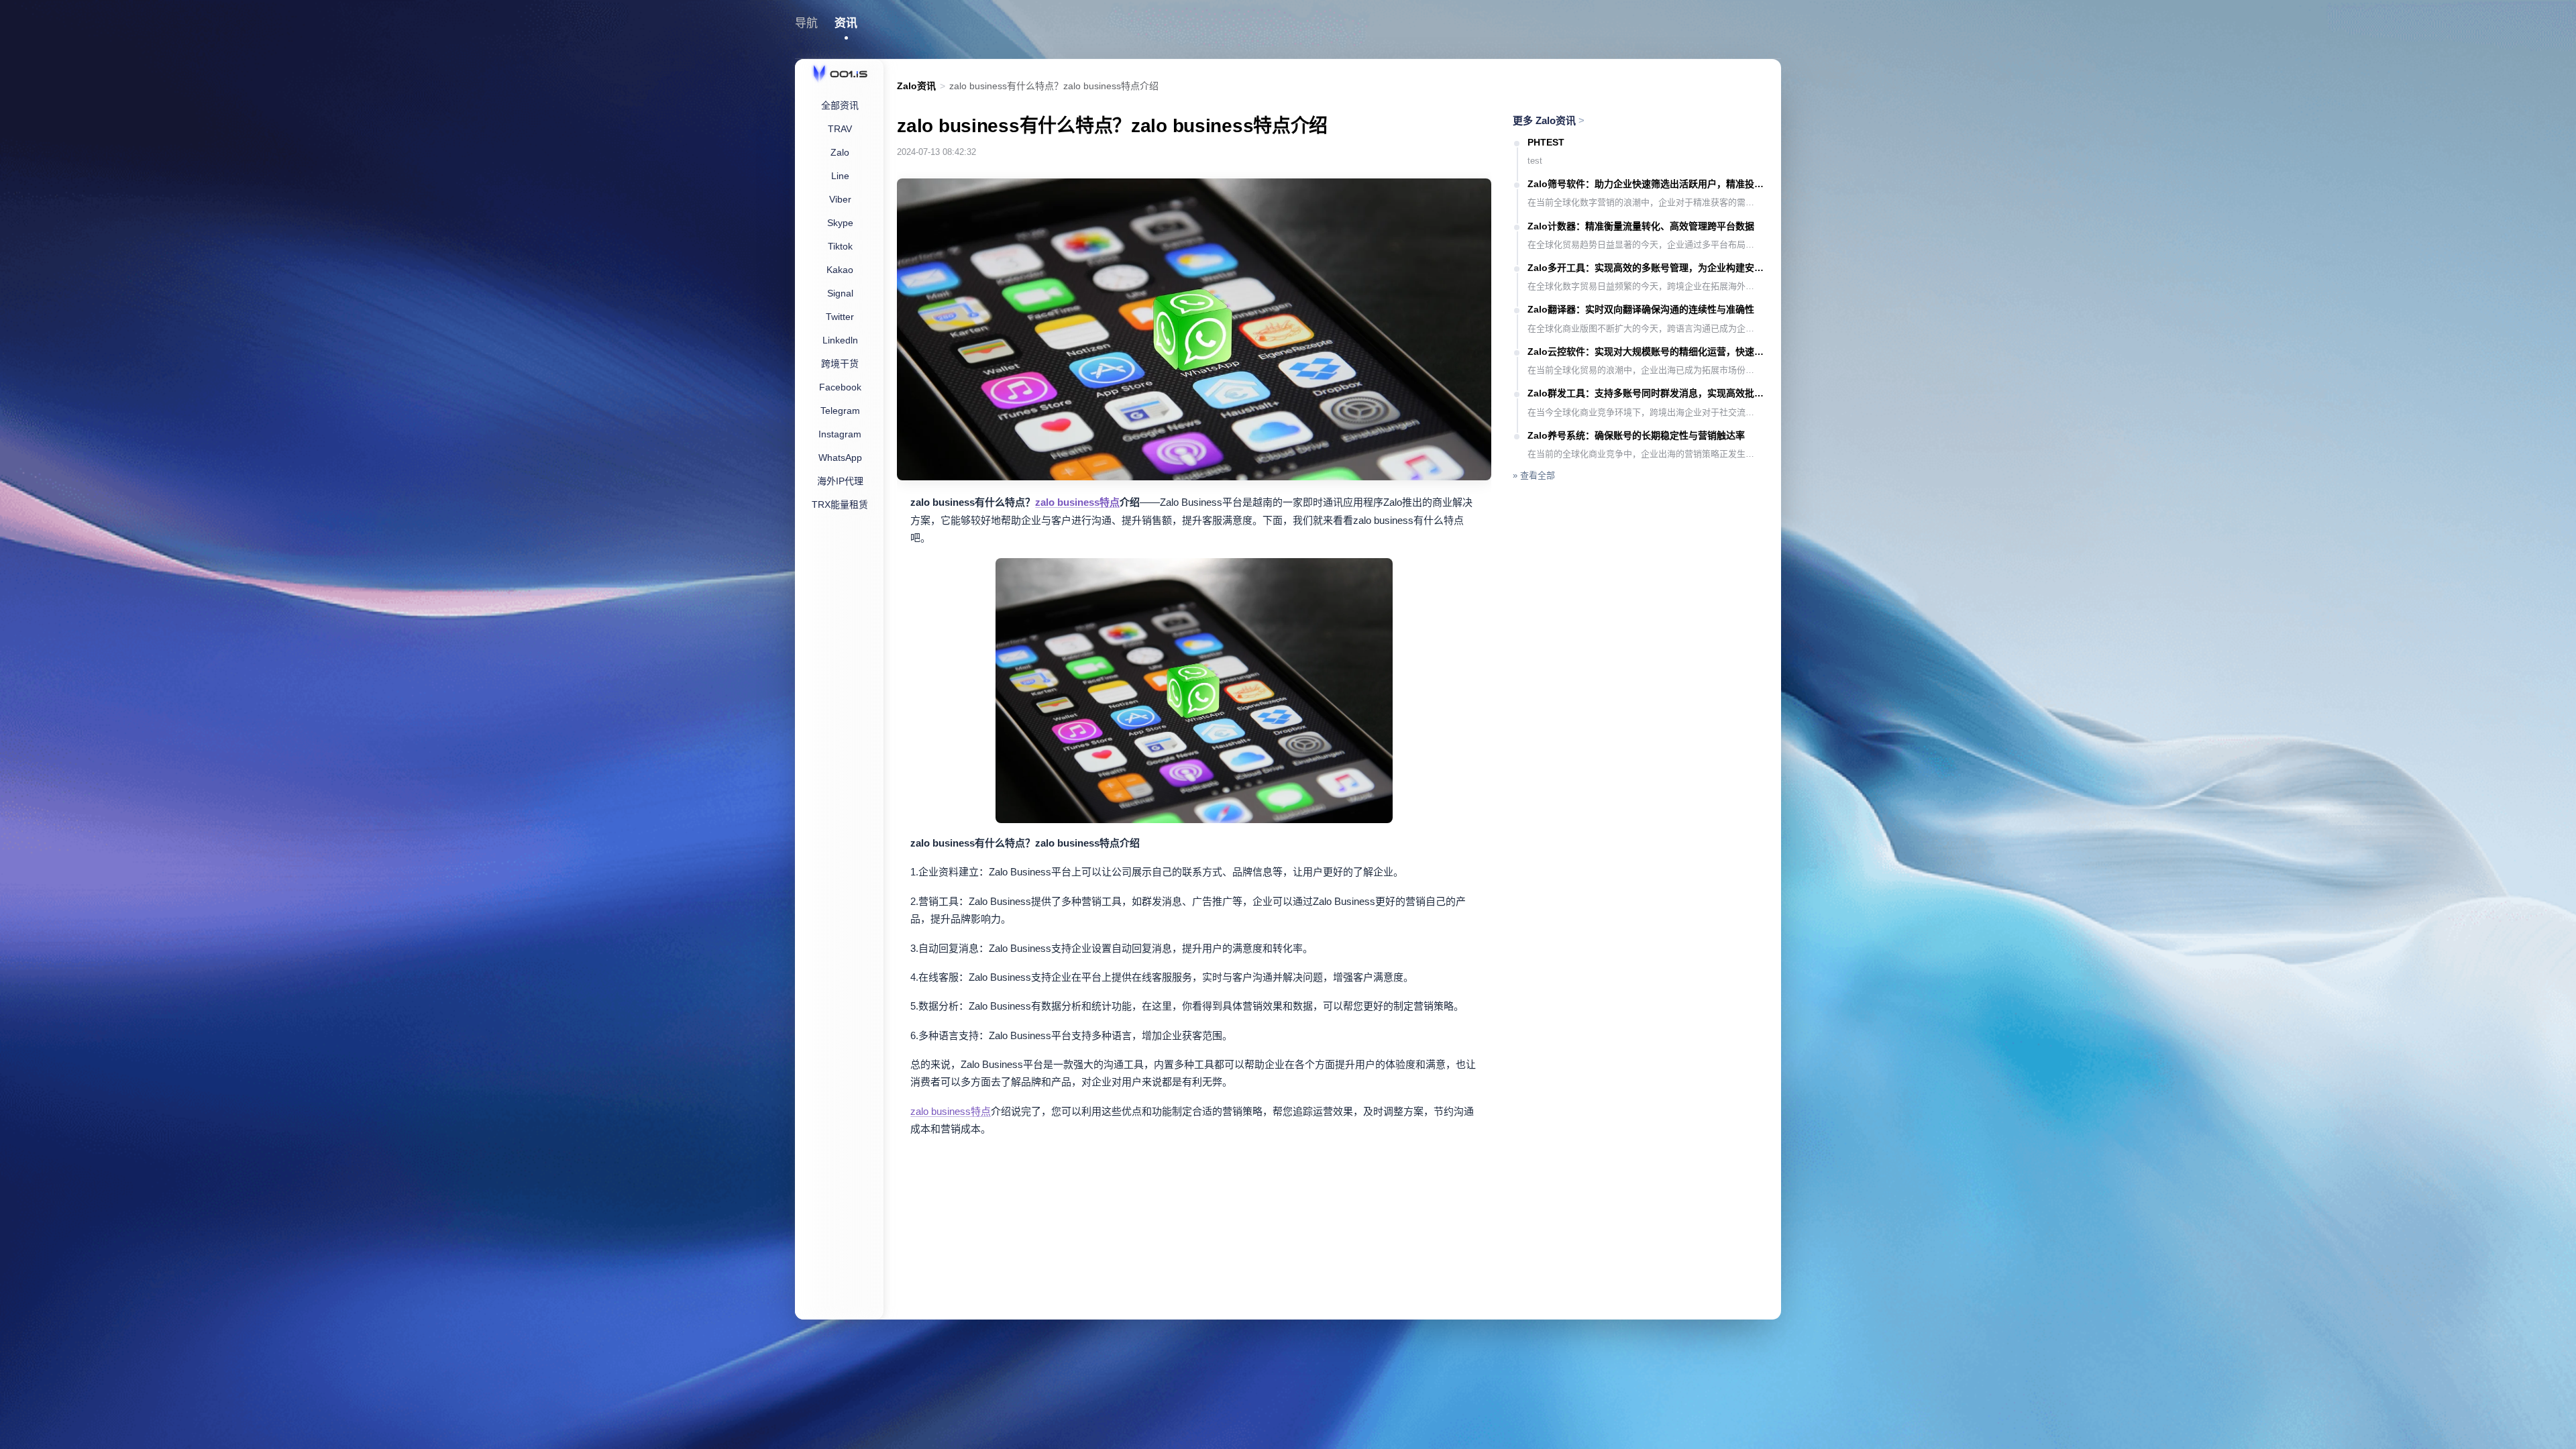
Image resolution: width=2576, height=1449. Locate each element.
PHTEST (1546, 142)
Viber (840, 199)
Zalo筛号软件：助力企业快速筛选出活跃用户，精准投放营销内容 (1648, 184)
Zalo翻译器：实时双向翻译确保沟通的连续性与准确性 (1641, 309)
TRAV (840, 129)
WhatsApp (840, 458)
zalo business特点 (1077, 502)
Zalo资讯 (916, 86)
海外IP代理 (840, 481)
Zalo (840, 152)
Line (840, 176)
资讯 (846, 23)
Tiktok (840, 246)
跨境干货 (840, 364)
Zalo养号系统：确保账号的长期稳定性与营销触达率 (1636, 435)
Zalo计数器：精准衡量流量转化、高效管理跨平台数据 (1641, 226)
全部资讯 (840, 105)
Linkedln (840, 340)
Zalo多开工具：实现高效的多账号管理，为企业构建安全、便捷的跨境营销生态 (1648, 268)
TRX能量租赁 (840, 504)
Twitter (840, 317)
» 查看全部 (1534, 475)
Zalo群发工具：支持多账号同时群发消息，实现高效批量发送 (1648, 393)
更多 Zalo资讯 (1549, 120)
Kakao (840, 270)
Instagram (840, 434)
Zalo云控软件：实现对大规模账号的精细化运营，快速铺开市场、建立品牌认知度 (1648, 352)
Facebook (840, 387)
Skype (840, 223)
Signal (840, 293)
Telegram (840, 411)
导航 (806, 23)
